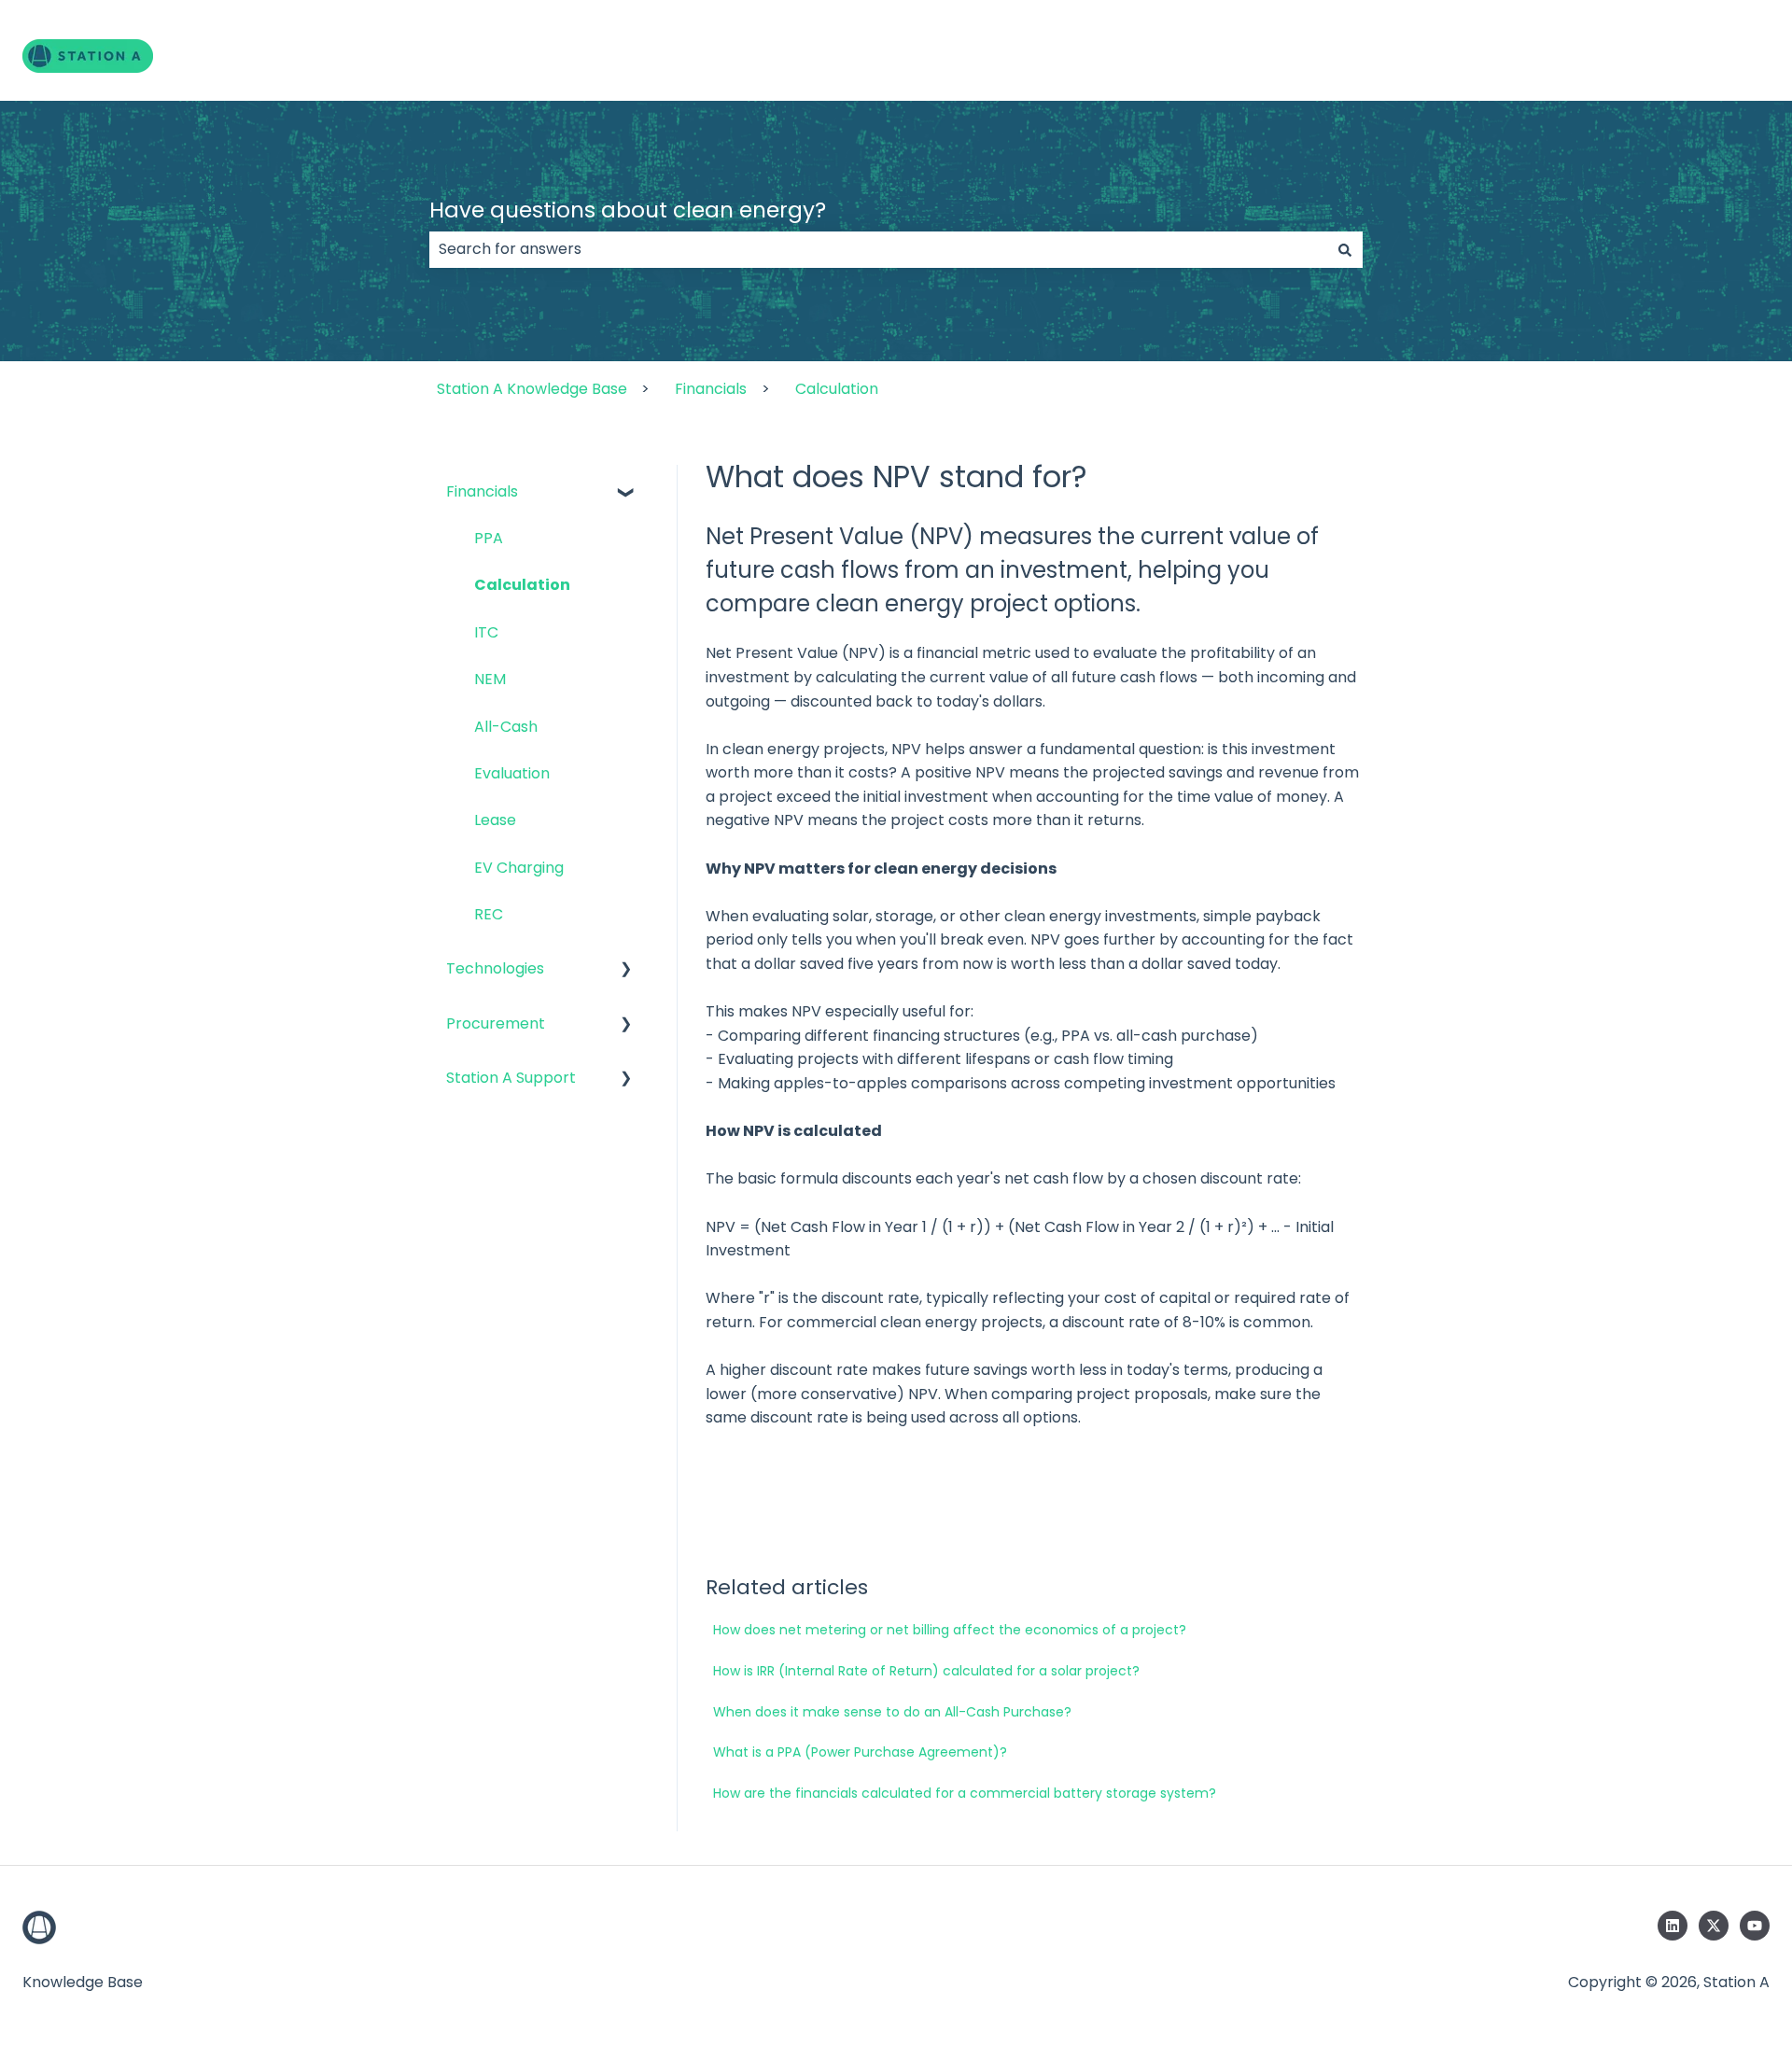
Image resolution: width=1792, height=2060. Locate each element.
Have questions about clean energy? (628, 210)
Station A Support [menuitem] (511, 1078)
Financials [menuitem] (482, 491)
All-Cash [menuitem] (506, 727)
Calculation (837, 389)
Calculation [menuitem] (522, 585)
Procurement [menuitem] (496, 1023)
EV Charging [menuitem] (519, 868)
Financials (711, 389)
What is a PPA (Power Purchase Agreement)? (860, 1752)
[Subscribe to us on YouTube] (1755, 1926)
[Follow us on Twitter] (1714, 1926)
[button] (626, 493)
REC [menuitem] (489, 914)
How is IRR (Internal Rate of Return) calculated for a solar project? (926, 1671)
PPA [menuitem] (489, 538)
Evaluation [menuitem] (512, 773)
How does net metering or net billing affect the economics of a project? (950, 1630)
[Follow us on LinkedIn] (1673, 1926)
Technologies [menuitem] (495, 968)
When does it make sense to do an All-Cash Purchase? (892, 1712)
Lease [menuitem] (495, 820)
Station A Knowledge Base (532, 389)
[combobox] (878, 249)
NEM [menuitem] (490, 679)
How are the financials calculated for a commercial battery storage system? (965, 1793)
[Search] (1345, 249)
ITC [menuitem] (486, 632)
